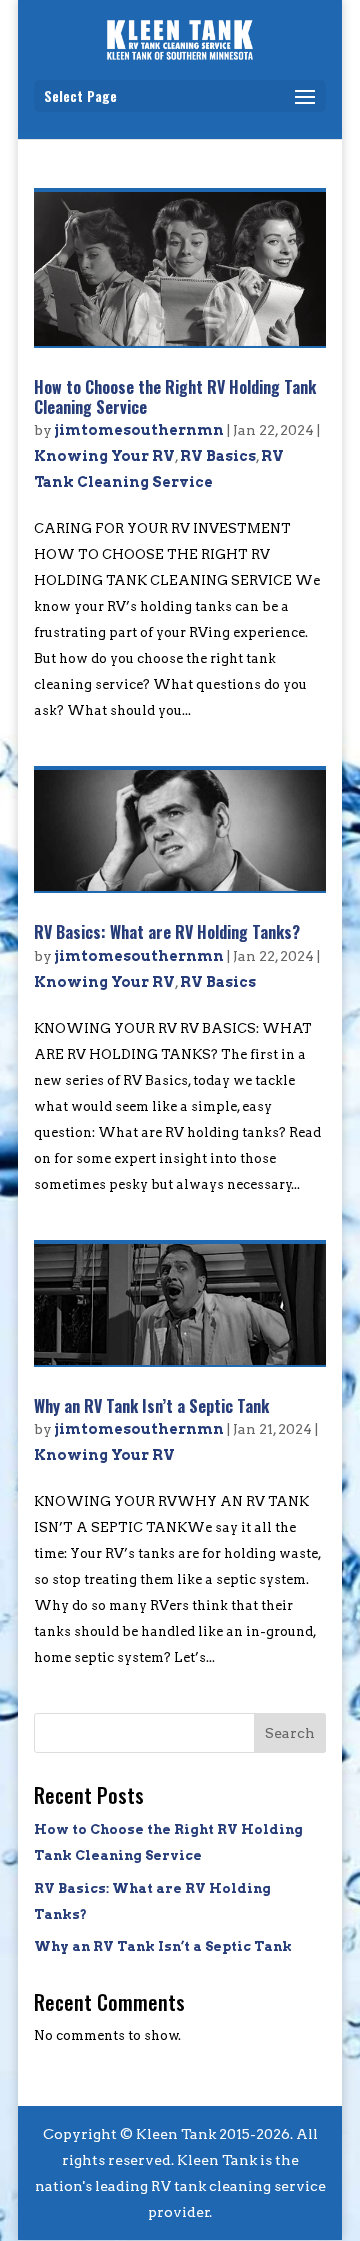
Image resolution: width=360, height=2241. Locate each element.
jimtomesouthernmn (139, 430)
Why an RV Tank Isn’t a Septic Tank (151, 1406)
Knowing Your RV (104, 456)
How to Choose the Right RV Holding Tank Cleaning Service (175, 396)
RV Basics (218, 456)
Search (290, 1733)
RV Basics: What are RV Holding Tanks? (167, 932)
